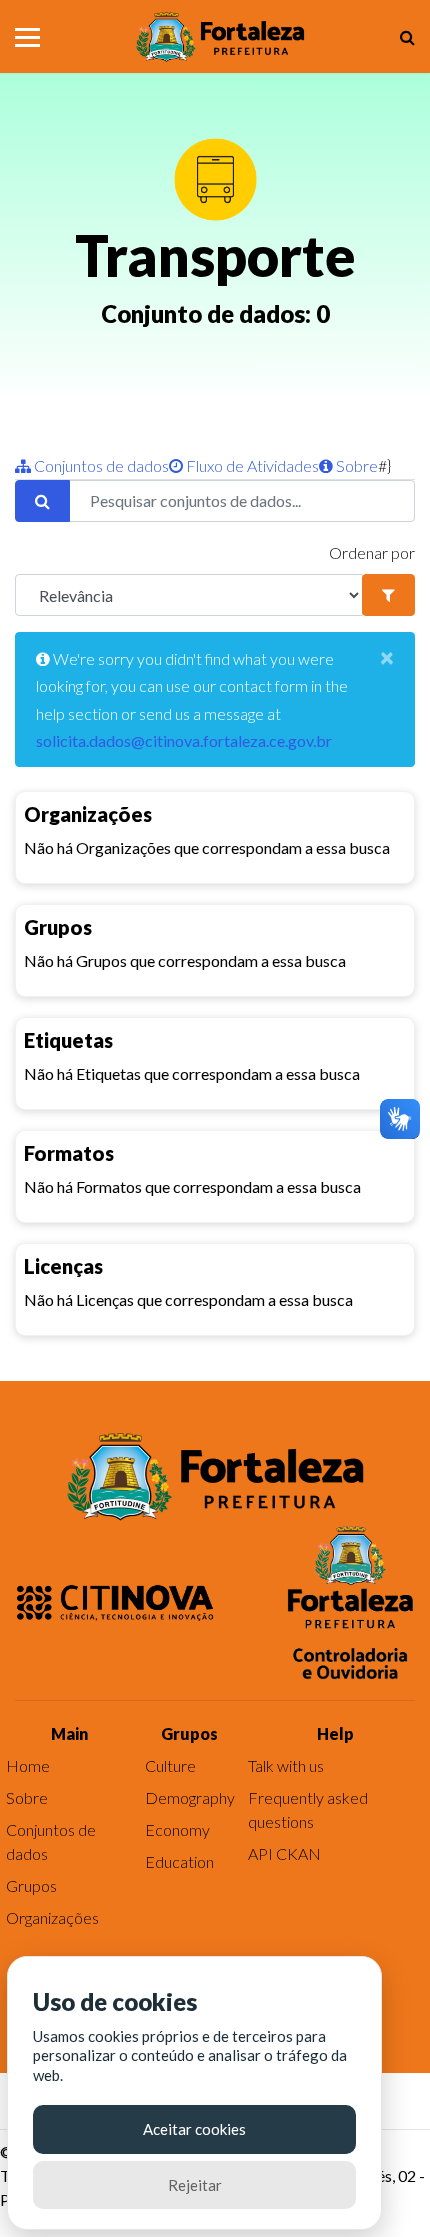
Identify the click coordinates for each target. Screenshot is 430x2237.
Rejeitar (195, 2185)
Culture (170, 1765)
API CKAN (284, 1853)
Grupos (31, 1885)
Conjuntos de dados (100, 465)
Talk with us (286, 1765)
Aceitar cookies (194, 2129)
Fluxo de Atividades (251, 465)
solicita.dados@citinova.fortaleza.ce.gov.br (184, 740)
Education (179, 1861)
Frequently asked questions (308, 1809)
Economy (177, 1829)
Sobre (355, 465)
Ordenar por (372, 552)
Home (28, 1765)
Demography (190, 1797)
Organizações (52, 1917)
